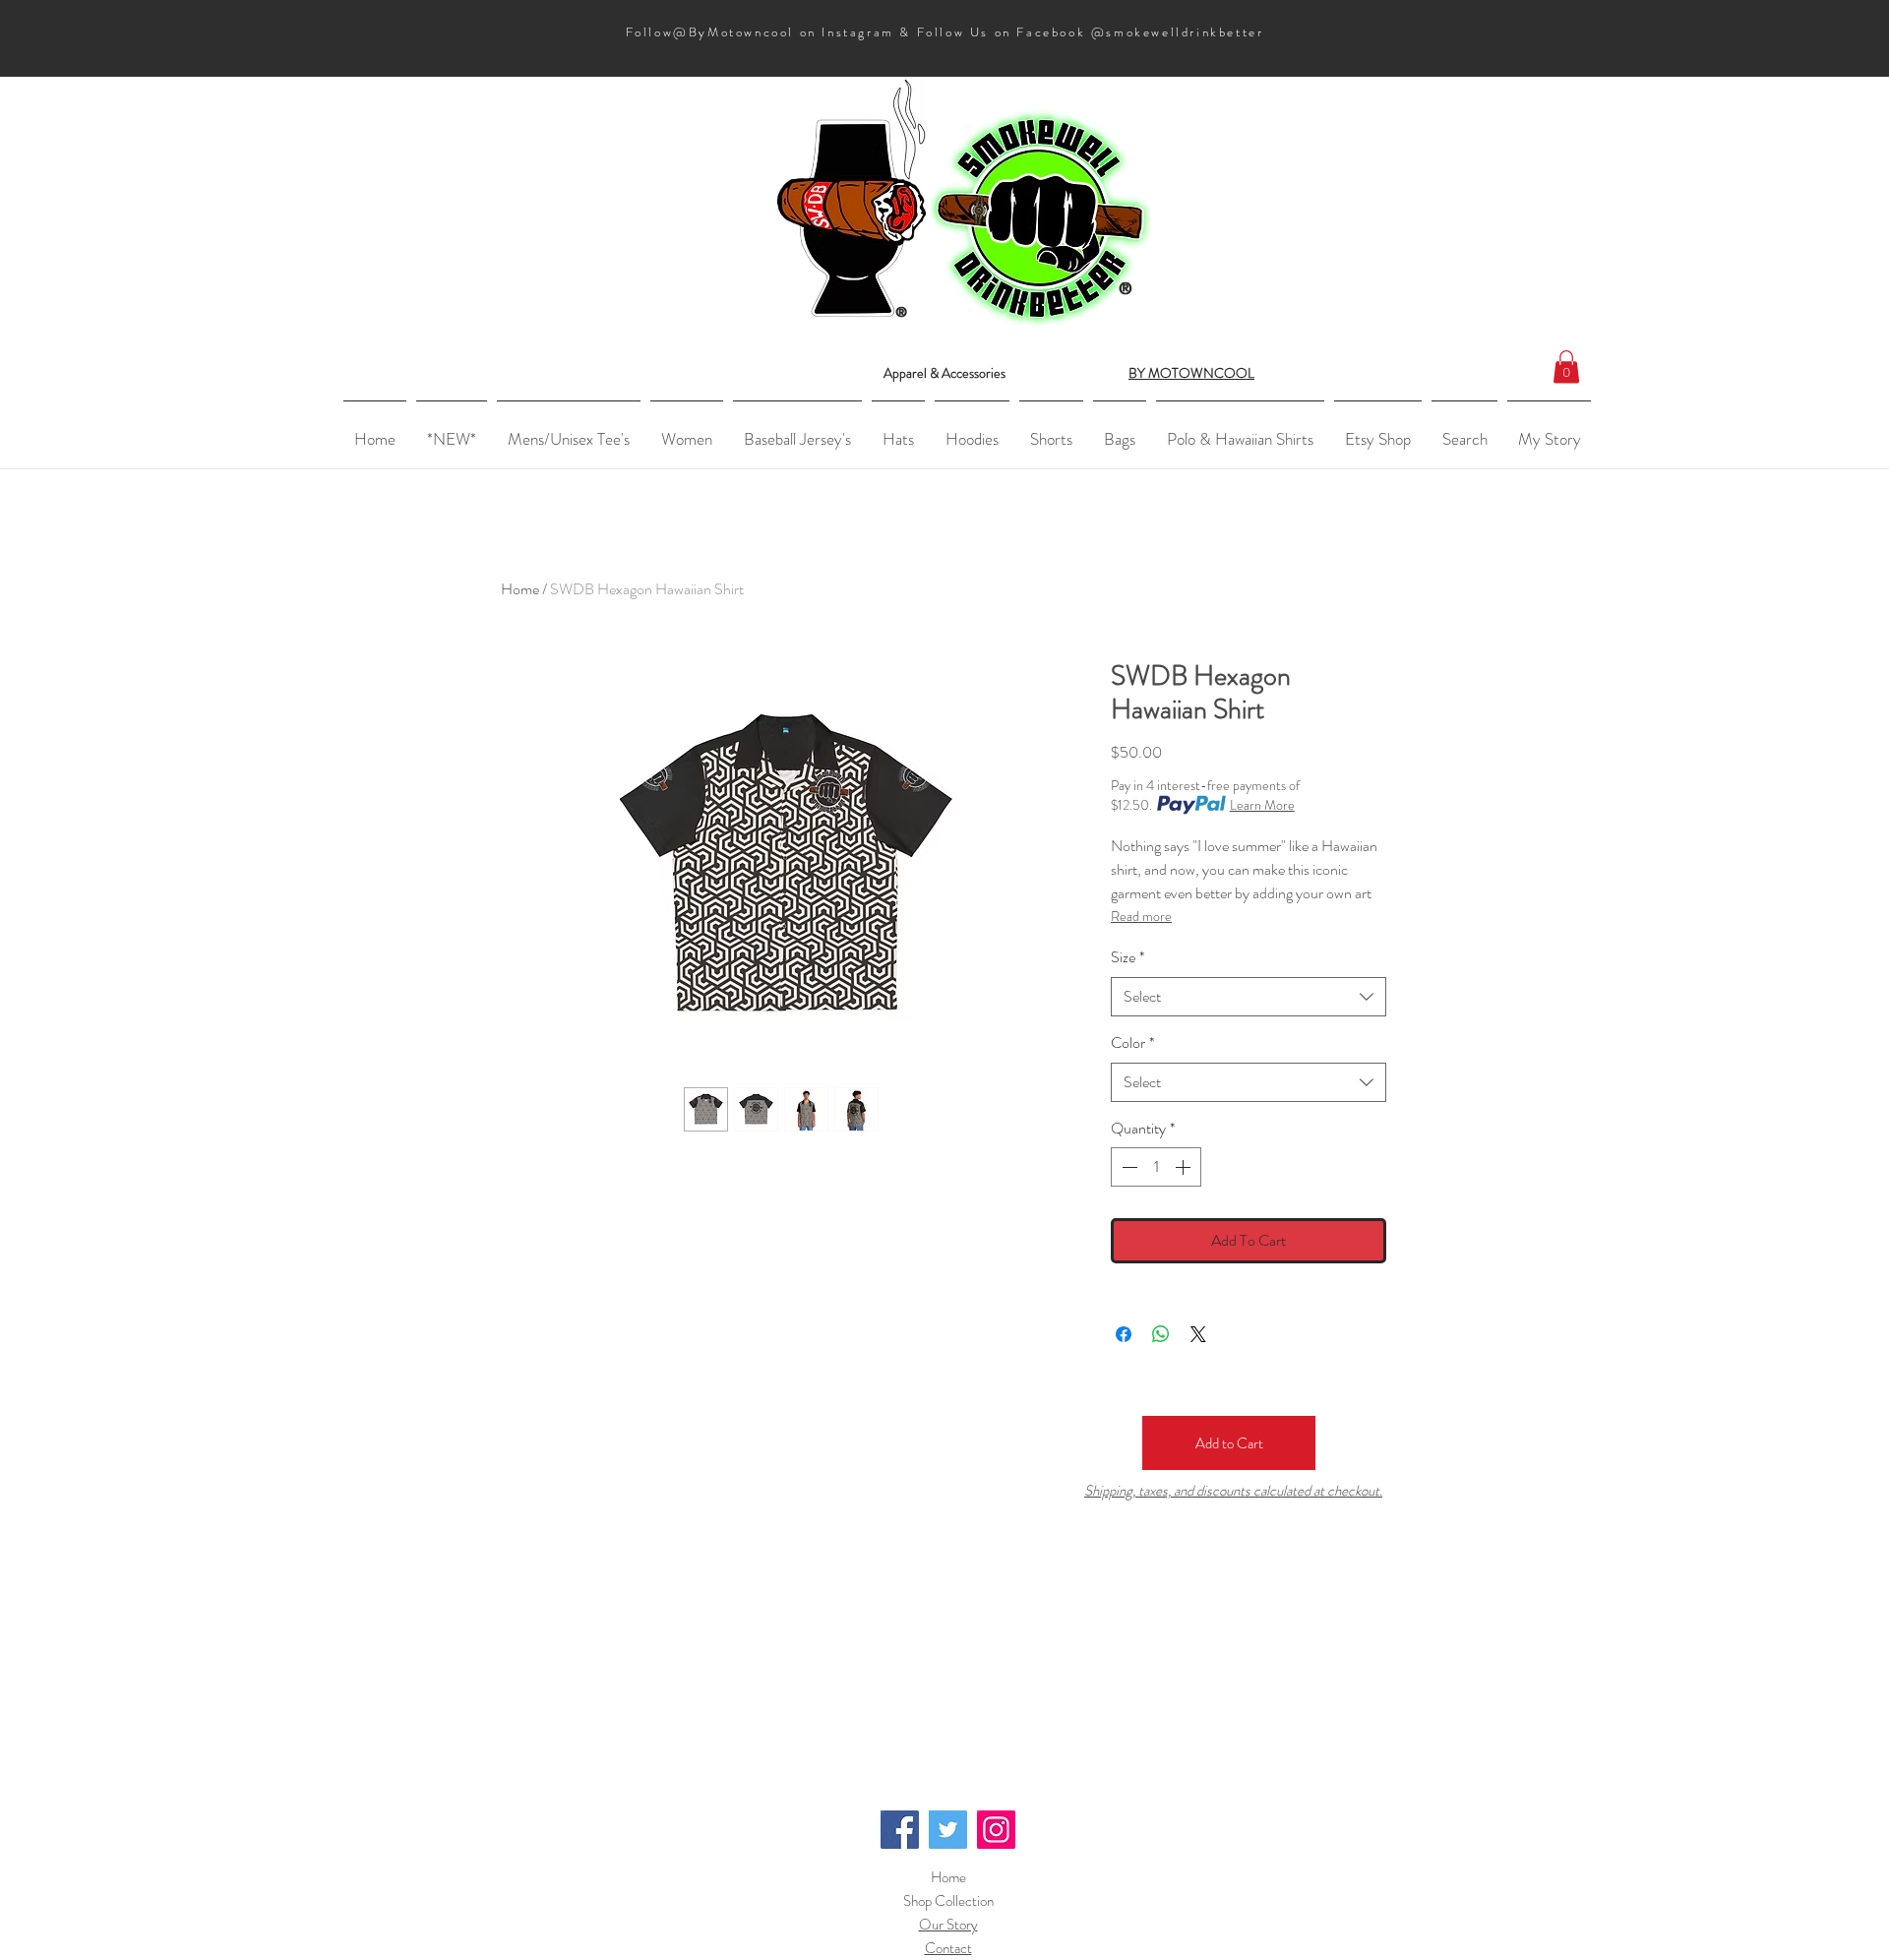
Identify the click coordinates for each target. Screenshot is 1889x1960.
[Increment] (1185, 1167)
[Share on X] (1198, 1334)
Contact (948, 1948)
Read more (1141, 916)
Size (1127, 957)
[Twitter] (948, 1830)
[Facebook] (900, 1830)
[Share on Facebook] (1124, 1334)
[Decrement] (1127, 1167)
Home (520, 589)
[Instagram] (996, 1830)
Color (1132, 1043)
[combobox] (1249, 997)
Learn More (1262, 805)
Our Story (948, 1925)
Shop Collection (948, 1901)
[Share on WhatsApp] (1161, 1334)
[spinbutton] (1156, 1167)
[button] (1566, 367)
